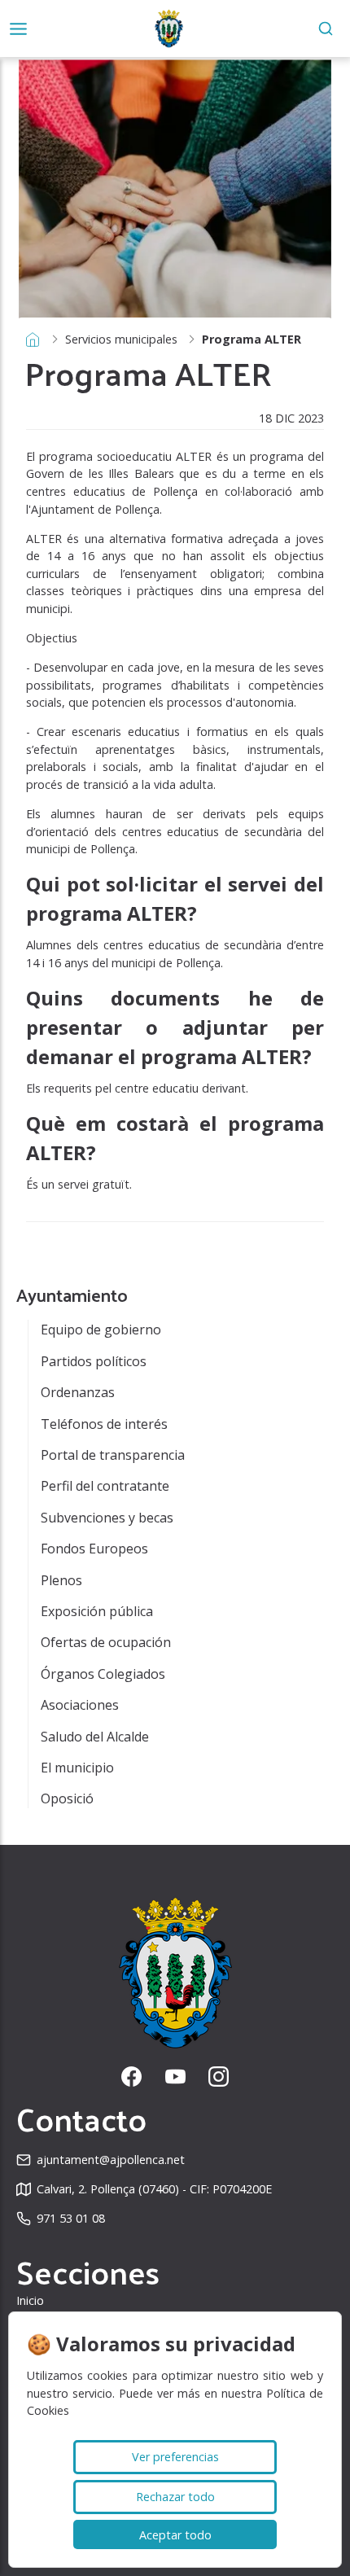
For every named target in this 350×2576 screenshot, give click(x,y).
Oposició (67, 1798)
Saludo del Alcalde (95, 1737)
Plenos (61, 1580)
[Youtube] (175, 2077)
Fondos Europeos (94, 1549)
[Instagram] (219, 2077)
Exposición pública (97, 1611)
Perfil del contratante (105, 1486)
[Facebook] (131, 2077)
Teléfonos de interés (104, 1424)
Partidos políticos (94, 1361)
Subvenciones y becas (107, 1518)
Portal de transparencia (113, 1455)
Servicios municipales (121, 339)
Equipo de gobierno (101, 1330)
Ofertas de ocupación (106, 1642)
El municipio (77, 1768)
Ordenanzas (78, 1392)
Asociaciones (80, 1705)
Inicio (30, 2300)
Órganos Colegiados (103, 1674)
